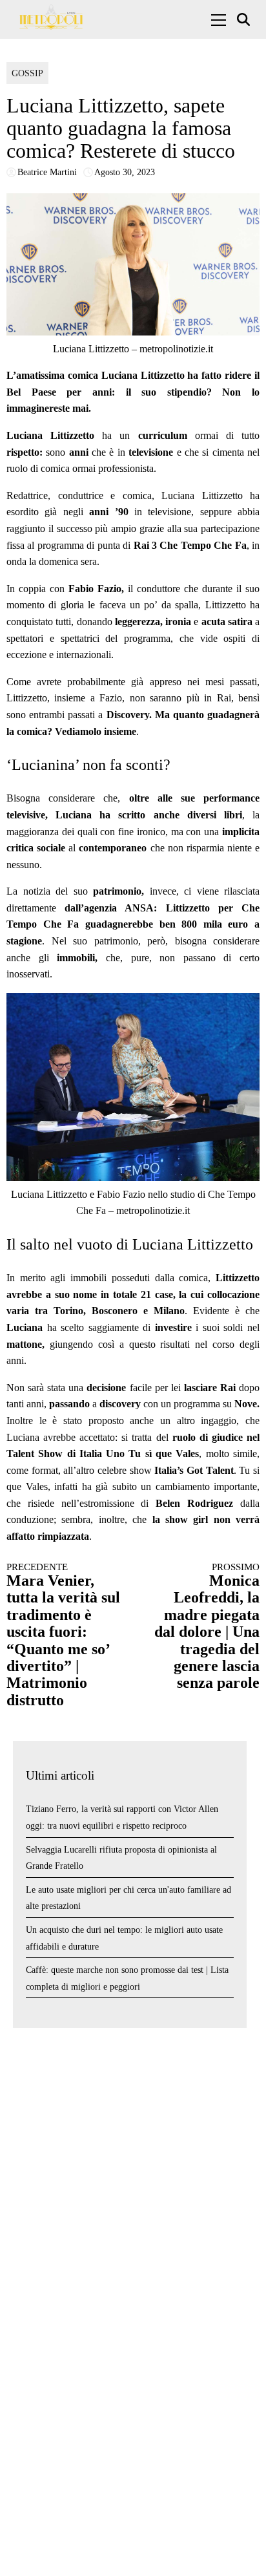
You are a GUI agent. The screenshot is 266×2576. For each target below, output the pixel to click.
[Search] (245, 20)
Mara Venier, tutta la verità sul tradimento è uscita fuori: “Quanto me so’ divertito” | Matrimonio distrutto (63, 1635)
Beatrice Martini (47, 172)
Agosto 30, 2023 (125, 172)
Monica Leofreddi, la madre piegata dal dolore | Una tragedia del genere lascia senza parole (207, 1627)
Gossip (27, 73)
